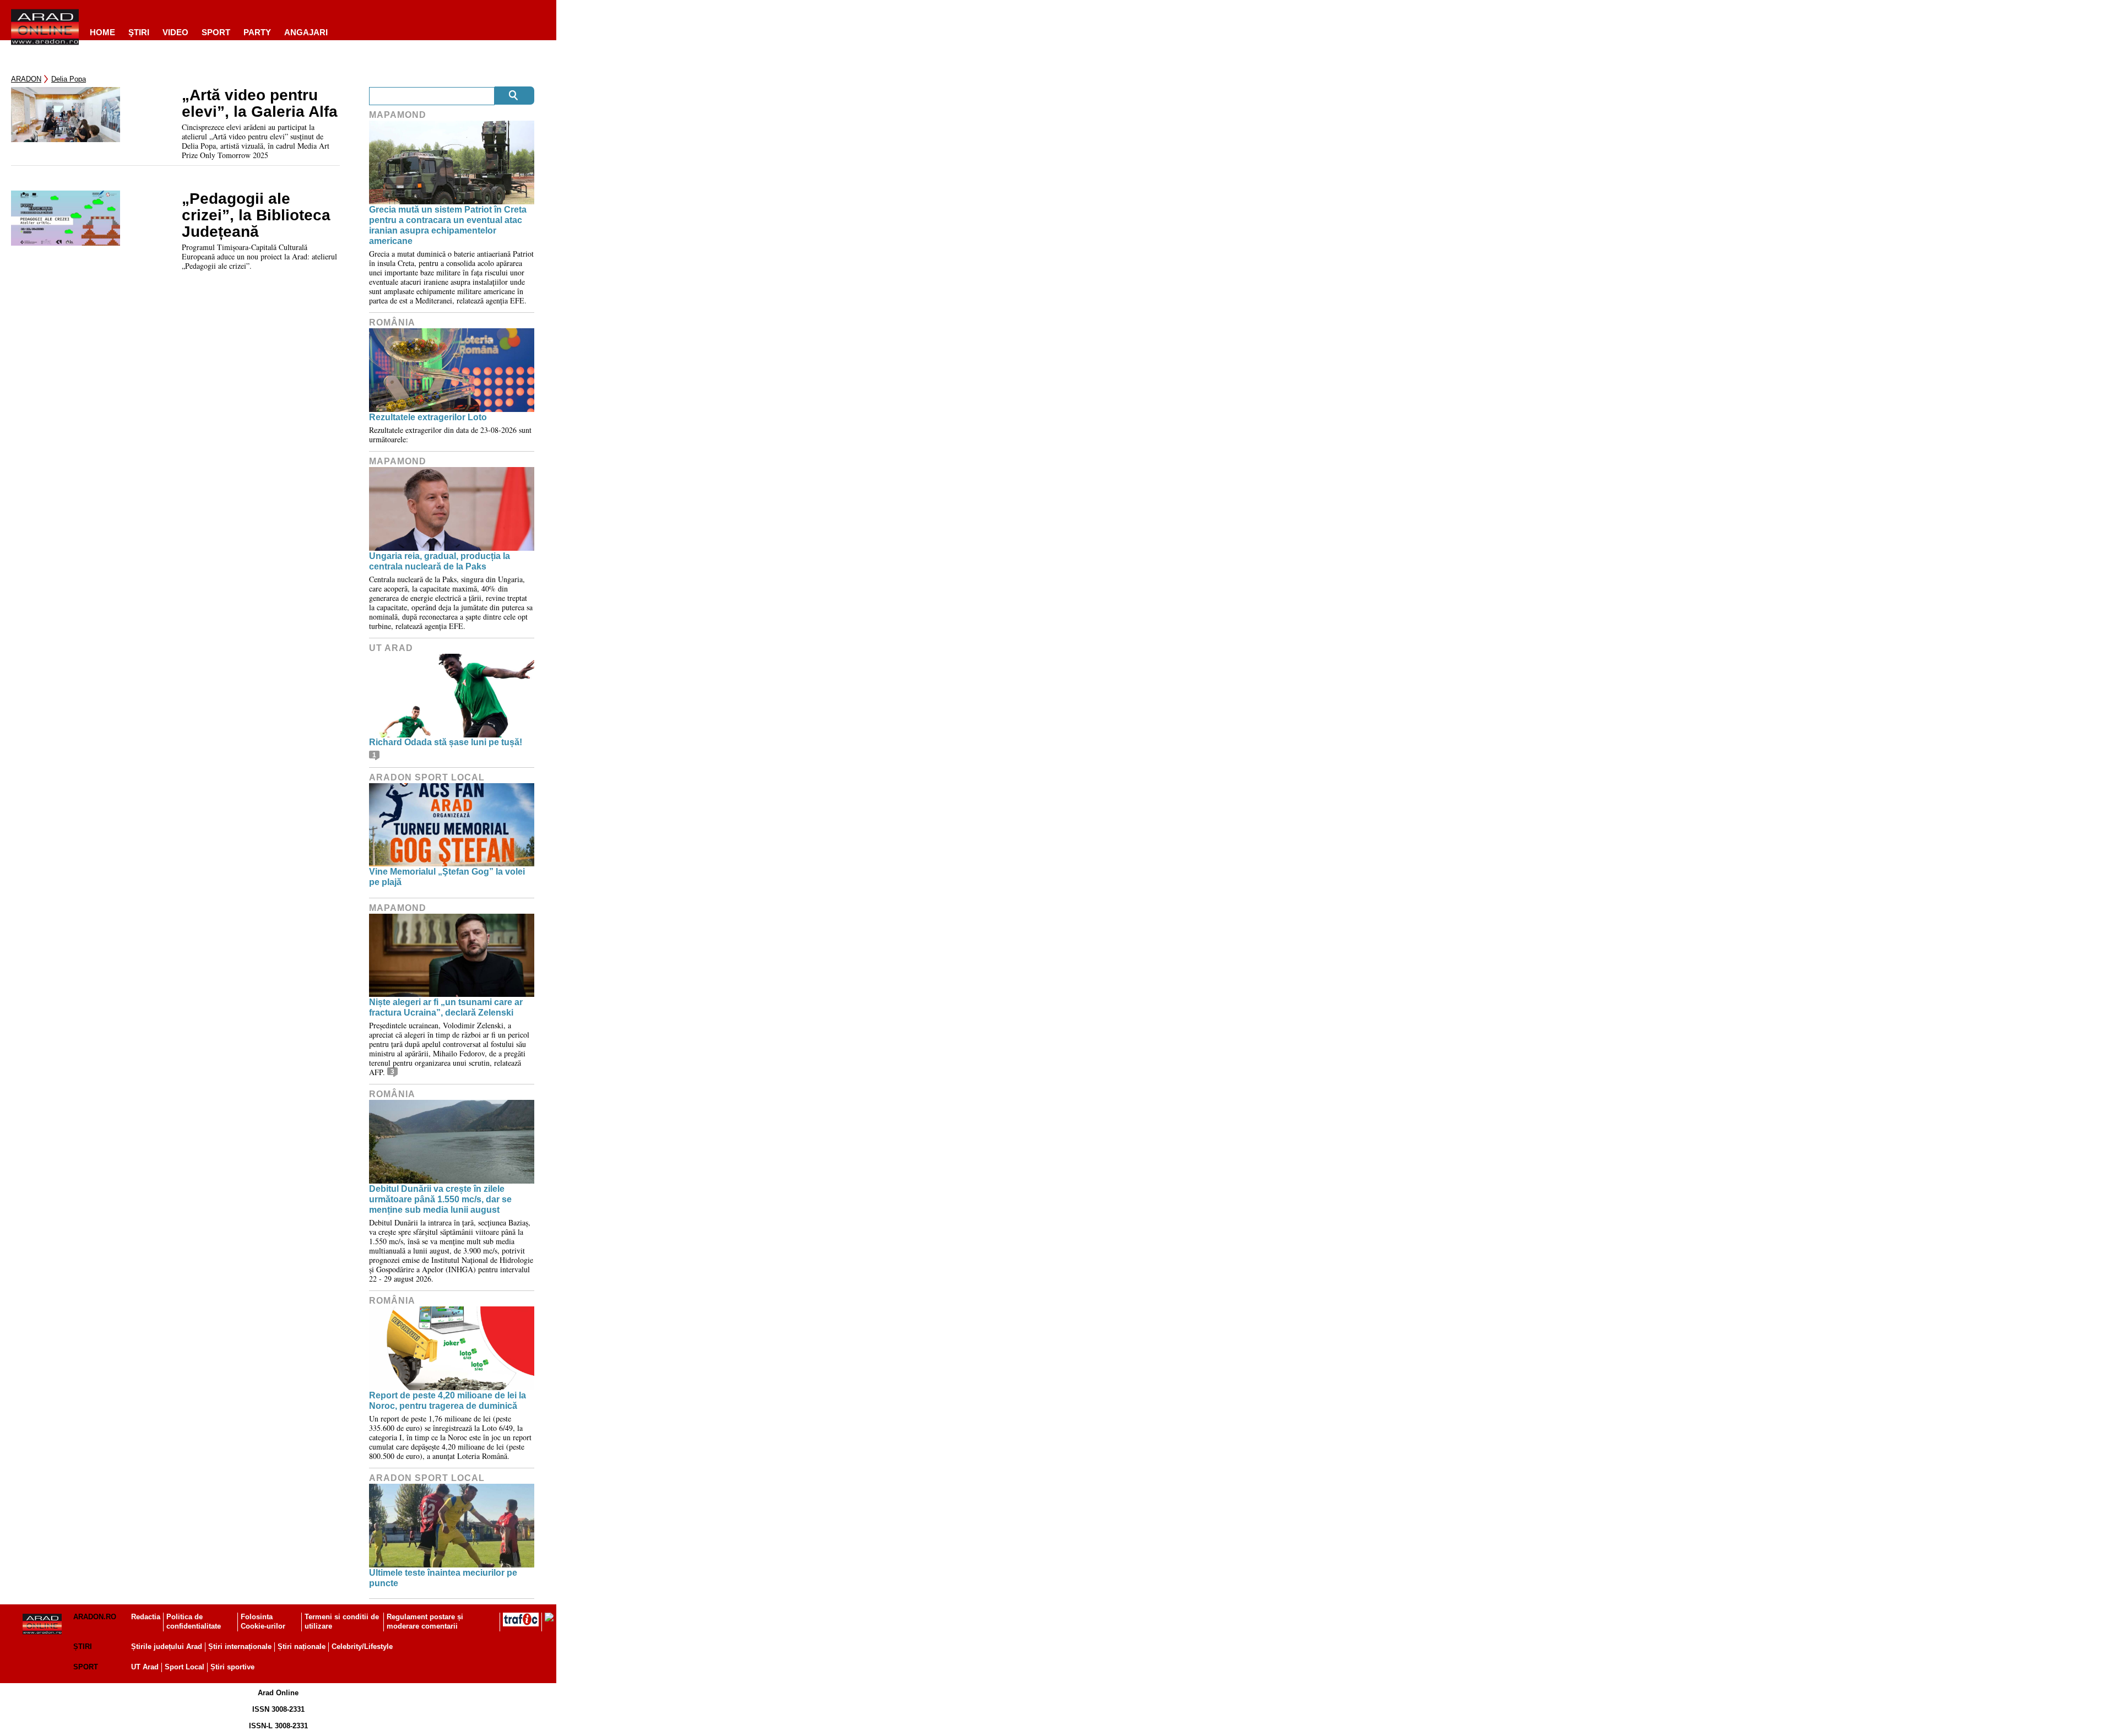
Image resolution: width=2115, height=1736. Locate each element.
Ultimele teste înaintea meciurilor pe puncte (443, 1578)
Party (257, 32)
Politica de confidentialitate (194, 1621)
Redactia (146, 1617)
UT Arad (391, 648)
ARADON (26, 79)
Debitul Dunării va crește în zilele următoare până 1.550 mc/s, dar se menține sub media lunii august (440, 1199)
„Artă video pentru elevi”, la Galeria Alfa (260, 104)
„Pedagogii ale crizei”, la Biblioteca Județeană (256, 215)
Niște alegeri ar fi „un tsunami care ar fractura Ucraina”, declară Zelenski (446, 1007)
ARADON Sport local (427, 777)
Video (175, 32)
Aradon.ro (95, 1617)
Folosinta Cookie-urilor (263, 1621)
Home (102, 32)
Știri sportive (232, 1667)
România (392, 322)
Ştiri (139, 32)
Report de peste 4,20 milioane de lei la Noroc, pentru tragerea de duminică (448, 1401)
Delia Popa (69, 79)
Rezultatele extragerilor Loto (428, 417)
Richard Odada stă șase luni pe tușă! (446, 742)
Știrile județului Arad (167, 1647)
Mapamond (398, 115)
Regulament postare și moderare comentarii (425, 1621)
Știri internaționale (240, 1647)
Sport (216, 32)
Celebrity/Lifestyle (362, 1647)
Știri (83, 1647)
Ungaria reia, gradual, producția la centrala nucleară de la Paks (440, 561)
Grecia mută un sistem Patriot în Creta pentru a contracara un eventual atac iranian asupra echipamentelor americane (448, 226)
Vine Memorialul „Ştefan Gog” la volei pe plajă (447, 877)
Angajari (306, 32)
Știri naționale (302, 1647)
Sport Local (185, 1667)
